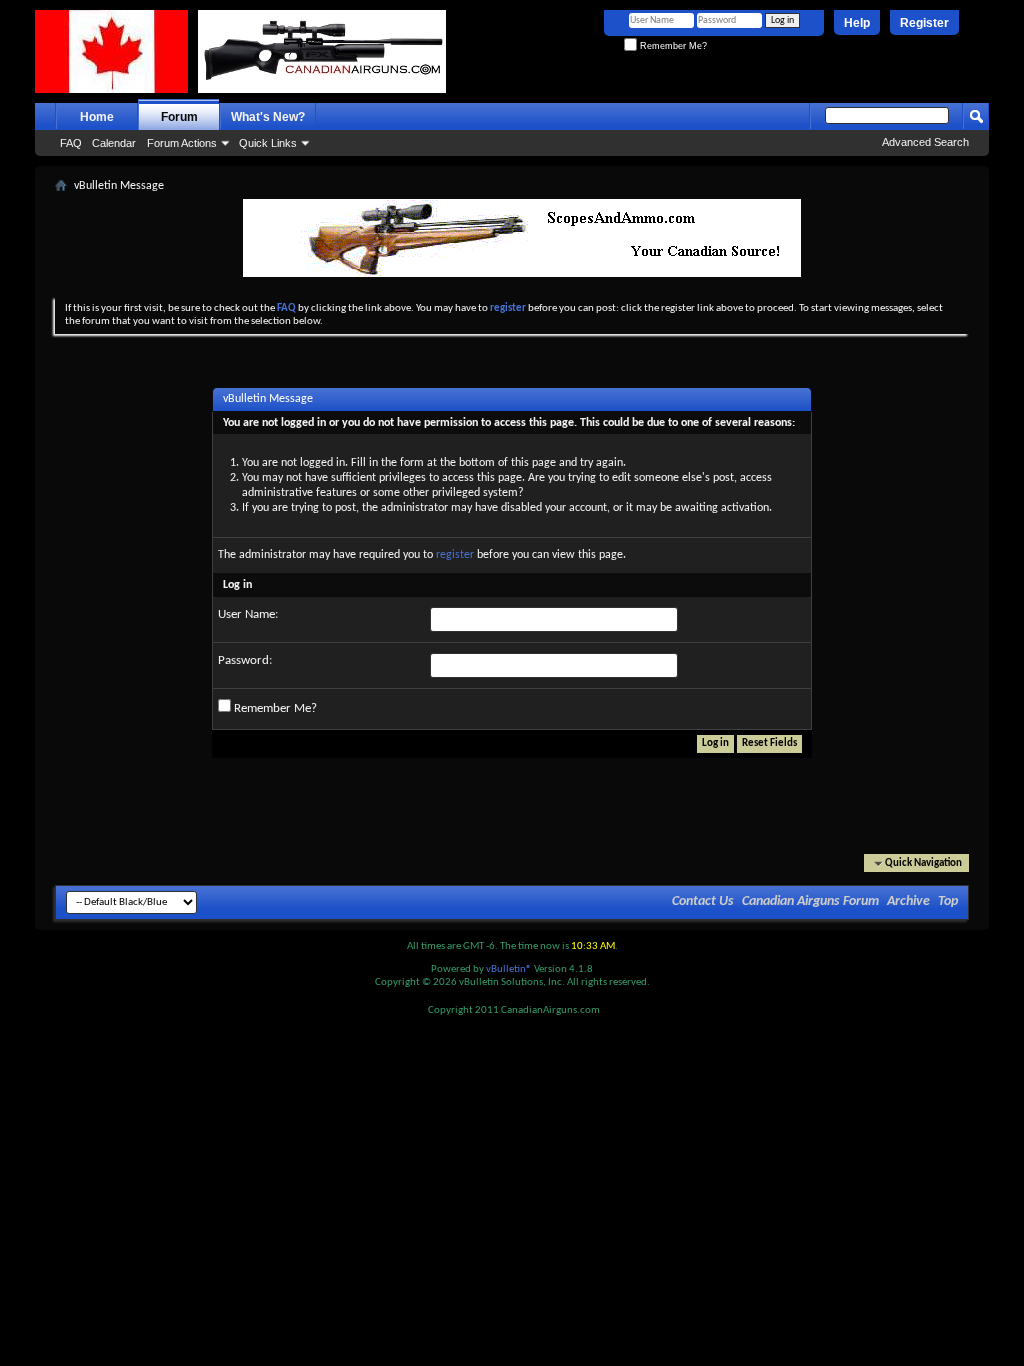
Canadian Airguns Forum (810, 901)
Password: (245, 660)
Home (97, 117)
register (455, 555)
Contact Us (703, 901)
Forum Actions (182, 143)
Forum (179, 117)
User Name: (248, 614)
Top (948, 901)
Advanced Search (925, 142)
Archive (908, 901)
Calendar (114, 143)
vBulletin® (509, 969)
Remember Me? (672, 46)
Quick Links (268, 143)
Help (857, 23)
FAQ (71, 143)
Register (924, 23)
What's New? (268, 117)
